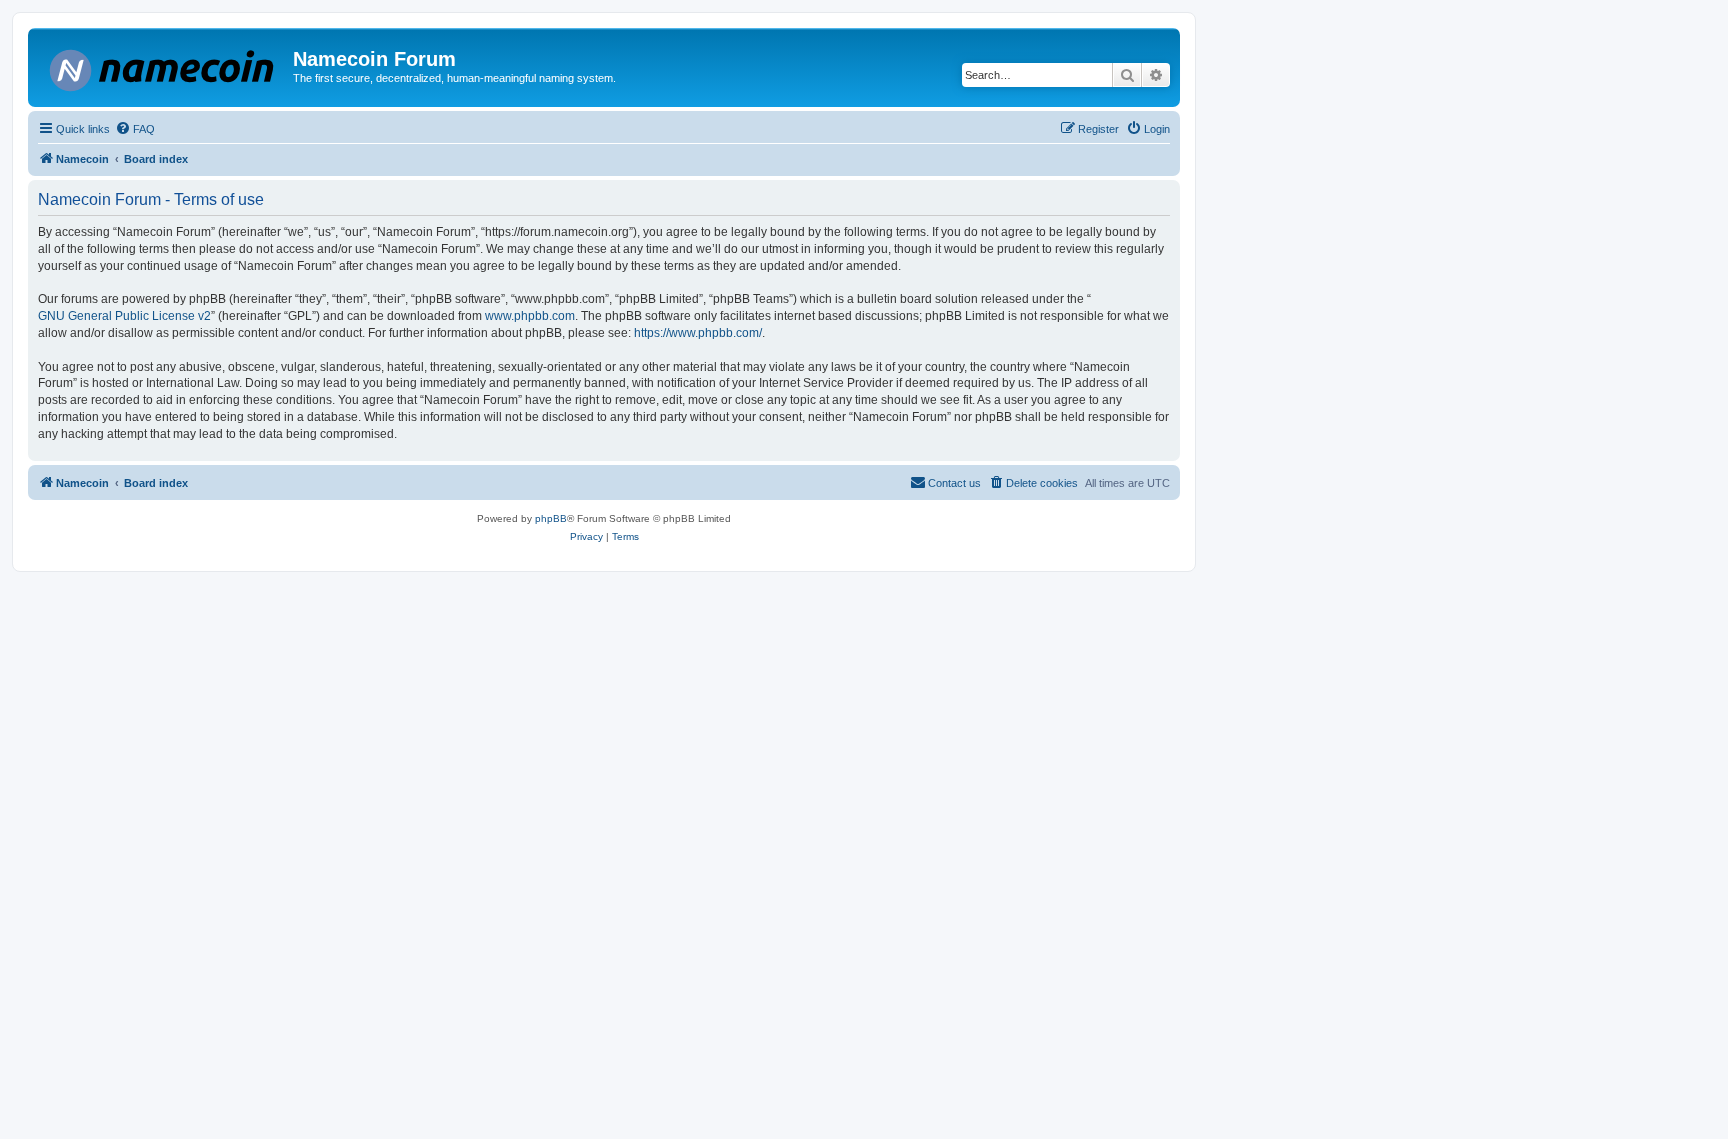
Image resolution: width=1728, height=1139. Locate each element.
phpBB (551, 518)
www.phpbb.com (530, 316)
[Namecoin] (163, 66)
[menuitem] (135, 129)
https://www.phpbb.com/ (698, 333)
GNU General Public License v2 (124, 316)
